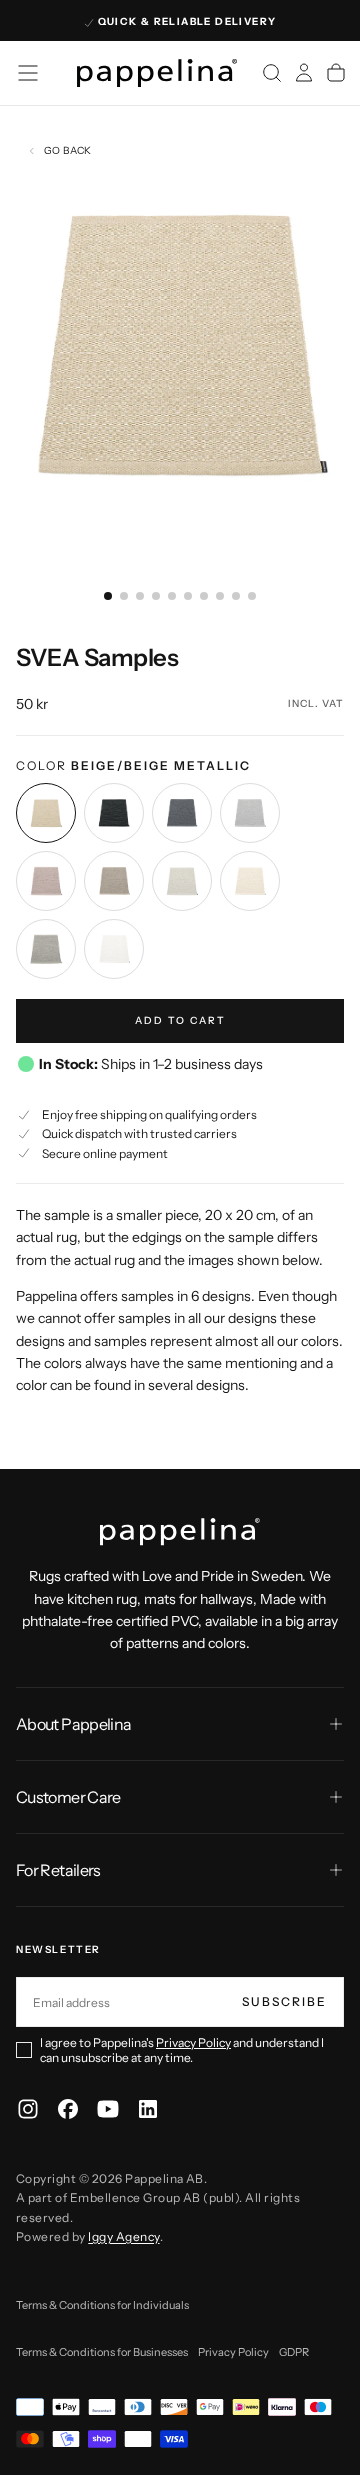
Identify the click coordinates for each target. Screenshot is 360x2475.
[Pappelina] (180, 1532)
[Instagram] (28, 2109)
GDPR (294, 2352)
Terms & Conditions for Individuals (102, 2305)
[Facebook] (68, 2109)
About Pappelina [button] (73, 1724)
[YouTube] (108, 2109)
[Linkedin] (148, 2109)
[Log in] (304, 73)
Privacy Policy (193, 2042)
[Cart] (336, 73)
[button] (28, 73)
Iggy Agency (123, 2236)
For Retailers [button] (58, 1870)
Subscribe (284, 2001)
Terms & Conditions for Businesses (102, 2352)
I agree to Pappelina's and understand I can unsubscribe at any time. (182, 2050)
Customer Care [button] (68, 1797)
